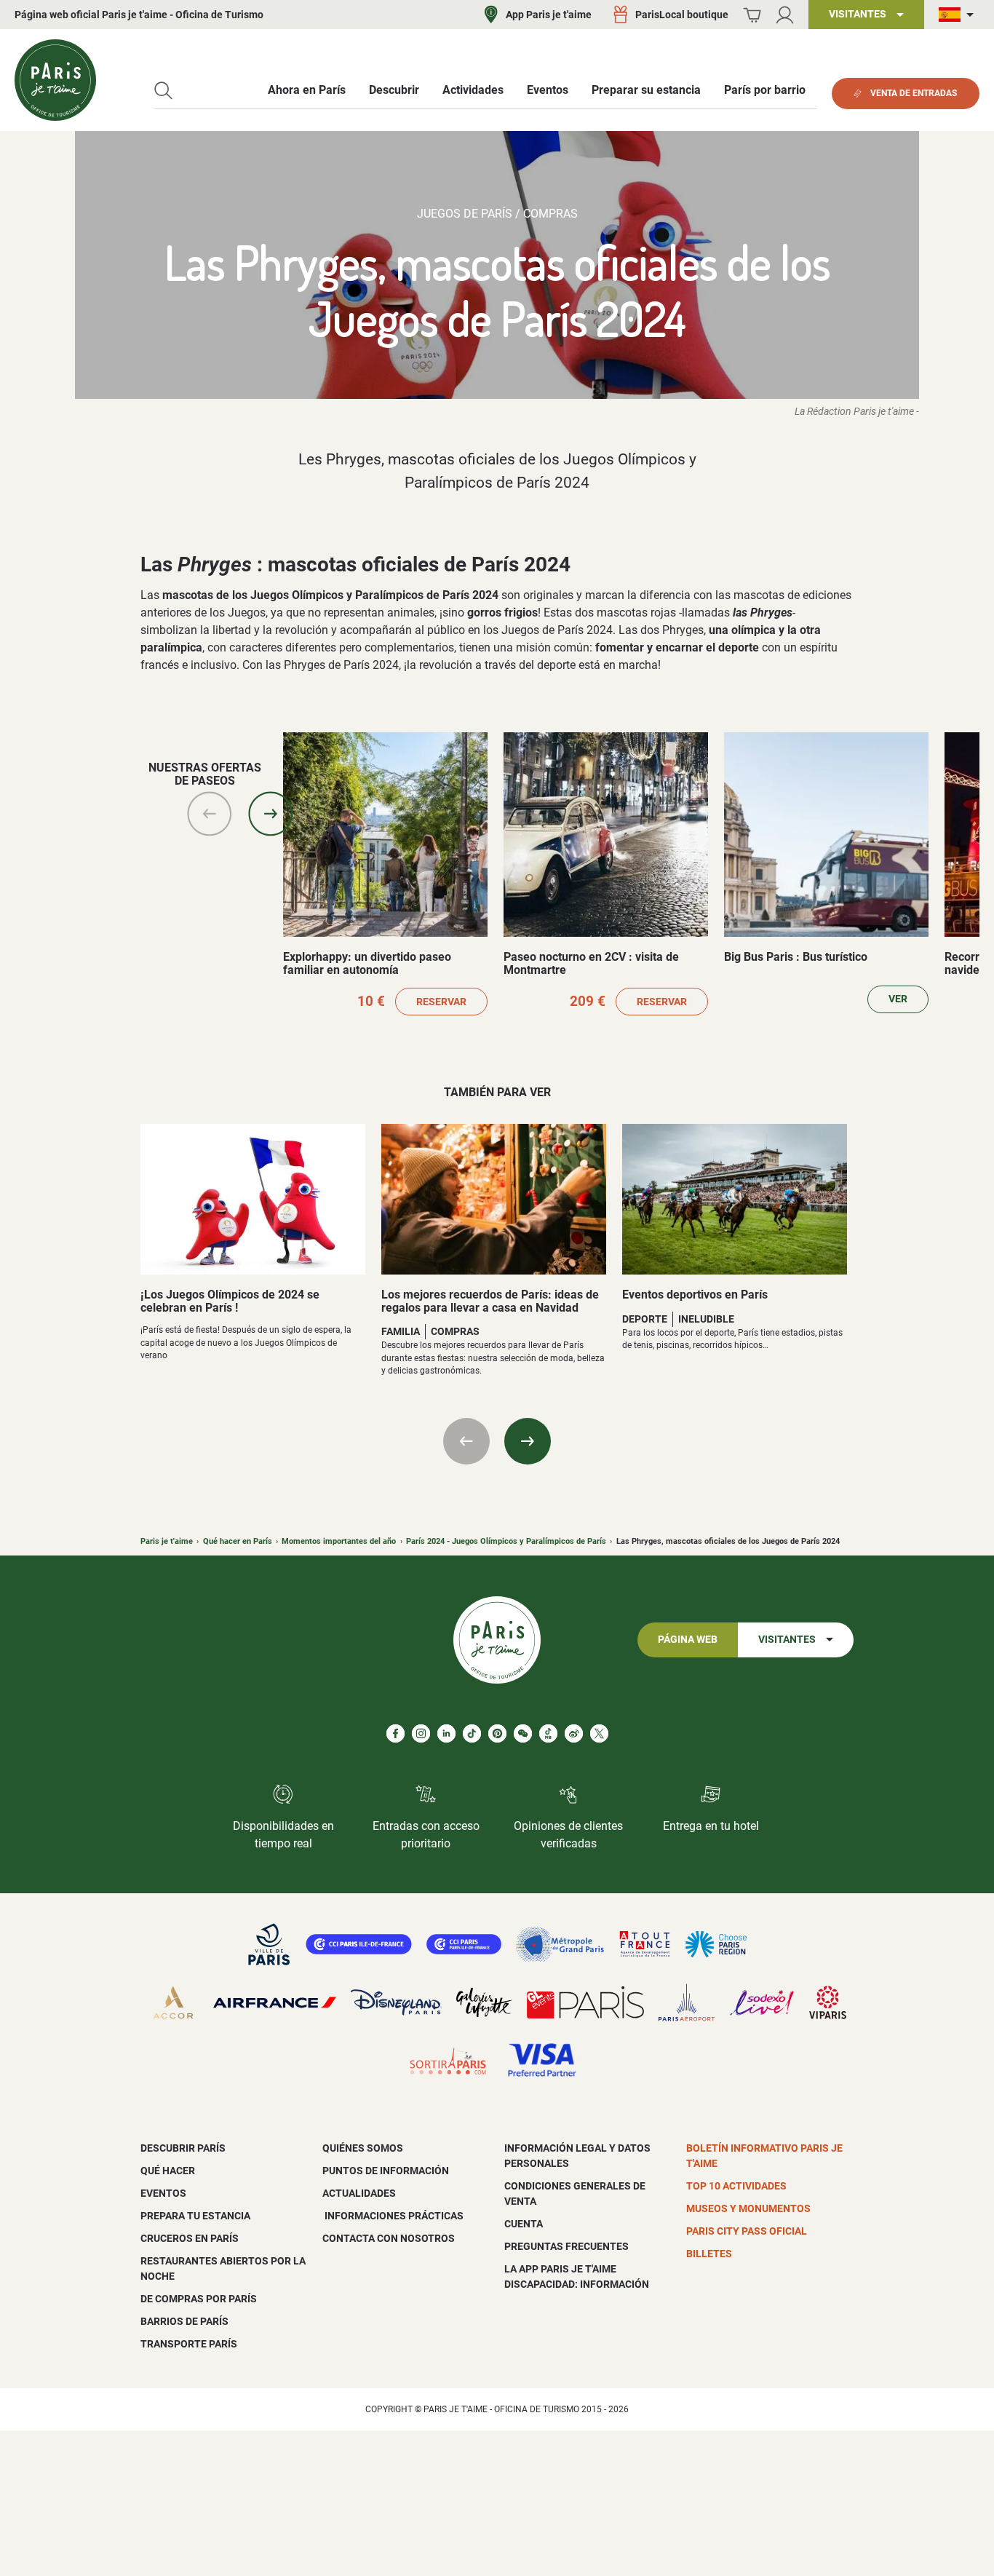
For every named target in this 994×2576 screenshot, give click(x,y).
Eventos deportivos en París (695, 1295)
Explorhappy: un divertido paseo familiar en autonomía (367, 963)
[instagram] (421, 1733)
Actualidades (359, 2193)
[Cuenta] (785, 15)
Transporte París (189, 2344)
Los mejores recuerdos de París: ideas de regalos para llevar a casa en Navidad (490, 1301)
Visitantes (787, 1640)
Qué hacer (168, 2171)
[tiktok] (472, 1733)
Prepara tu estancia (195, 2216)
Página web (688, 1640)
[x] (599, 1733)
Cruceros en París (190, 2238)
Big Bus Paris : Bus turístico (796, 957)
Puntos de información (386, 2171)
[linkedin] (446, 1733)
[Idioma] (959, 15)
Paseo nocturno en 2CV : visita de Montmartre (591, 963)
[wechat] (523, 1733)
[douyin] (548, 1733)
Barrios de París (184, 2321)
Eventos (163, 2193)
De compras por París (199, 2299)
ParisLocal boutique (682, 15)
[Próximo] (271, 814)
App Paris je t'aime (549, 15)
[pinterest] (497, 1733)
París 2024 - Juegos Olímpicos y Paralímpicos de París (506, 1541)
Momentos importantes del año (339, 1541)
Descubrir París (183, 2148)
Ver (898, 999)
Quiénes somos (363, 2148)
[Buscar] (163, 91)
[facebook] (395, 1733)
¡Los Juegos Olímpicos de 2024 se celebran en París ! (230, 1301)
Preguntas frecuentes (566, 2246)
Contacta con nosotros (389, 2238)
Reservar (441, 1002)
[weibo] (574, 1733)
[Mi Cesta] (752, 15)
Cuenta (524, 2224)
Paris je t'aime (167, 1541)
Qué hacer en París (238, 1541)
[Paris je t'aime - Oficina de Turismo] (55, 80)
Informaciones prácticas (393, 2216)
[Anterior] (210, 814)
